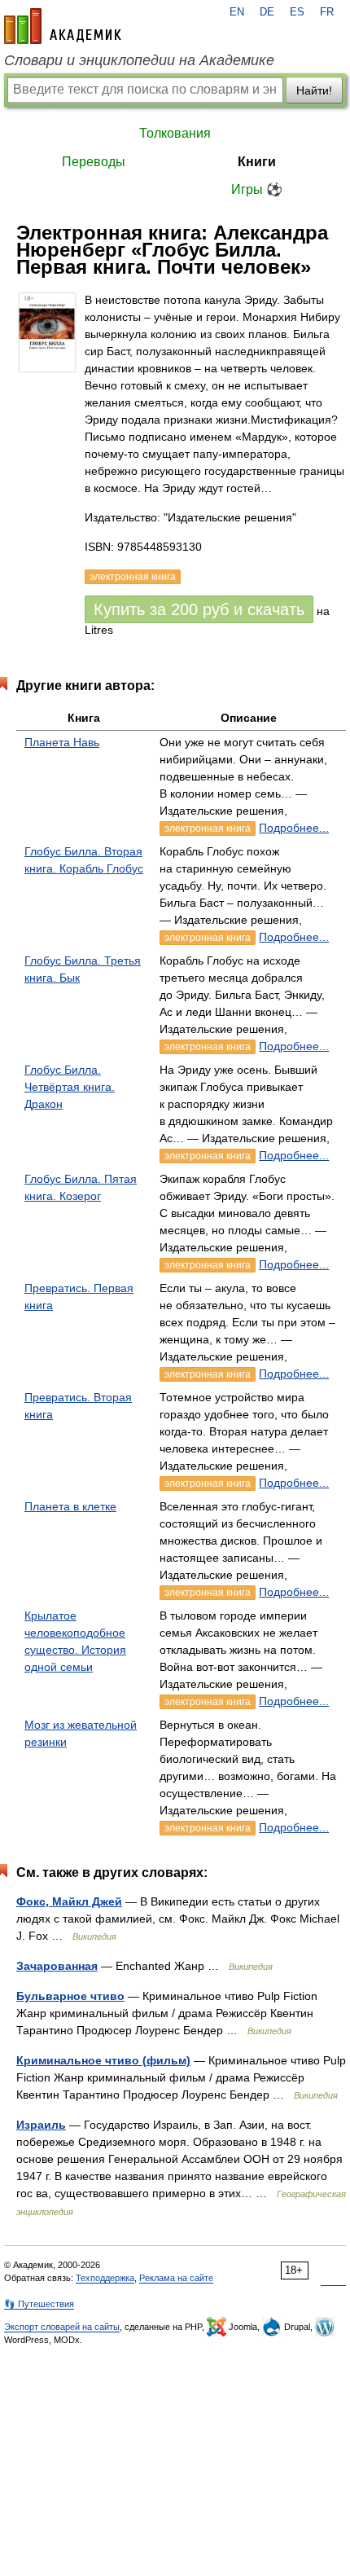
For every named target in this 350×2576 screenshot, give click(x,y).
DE (267, 12)
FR (327, 12)
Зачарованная (57, 1966)
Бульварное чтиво (70, 1996)
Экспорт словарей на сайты (62, 2327)
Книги (257, 162)
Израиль (41, 2125)
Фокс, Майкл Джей (69, 1901)
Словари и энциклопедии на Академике (139, 60)
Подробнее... (294, 828)
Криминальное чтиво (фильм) (103, 2060)
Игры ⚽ (257, 189)
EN (237, 12)
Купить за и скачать (199, 609)
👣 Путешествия (39, 2304)
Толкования (175, 133)
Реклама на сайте (176, 2278)
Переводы (94, 162)
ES (297, 12)
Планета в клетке (70, 1506)
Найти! (314, 90)
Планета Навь (62, 742)
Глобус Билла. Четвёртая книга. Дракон (70, 1087)
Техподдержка (105, 2278)
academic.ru (63, 26)
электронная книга (208, 829)
